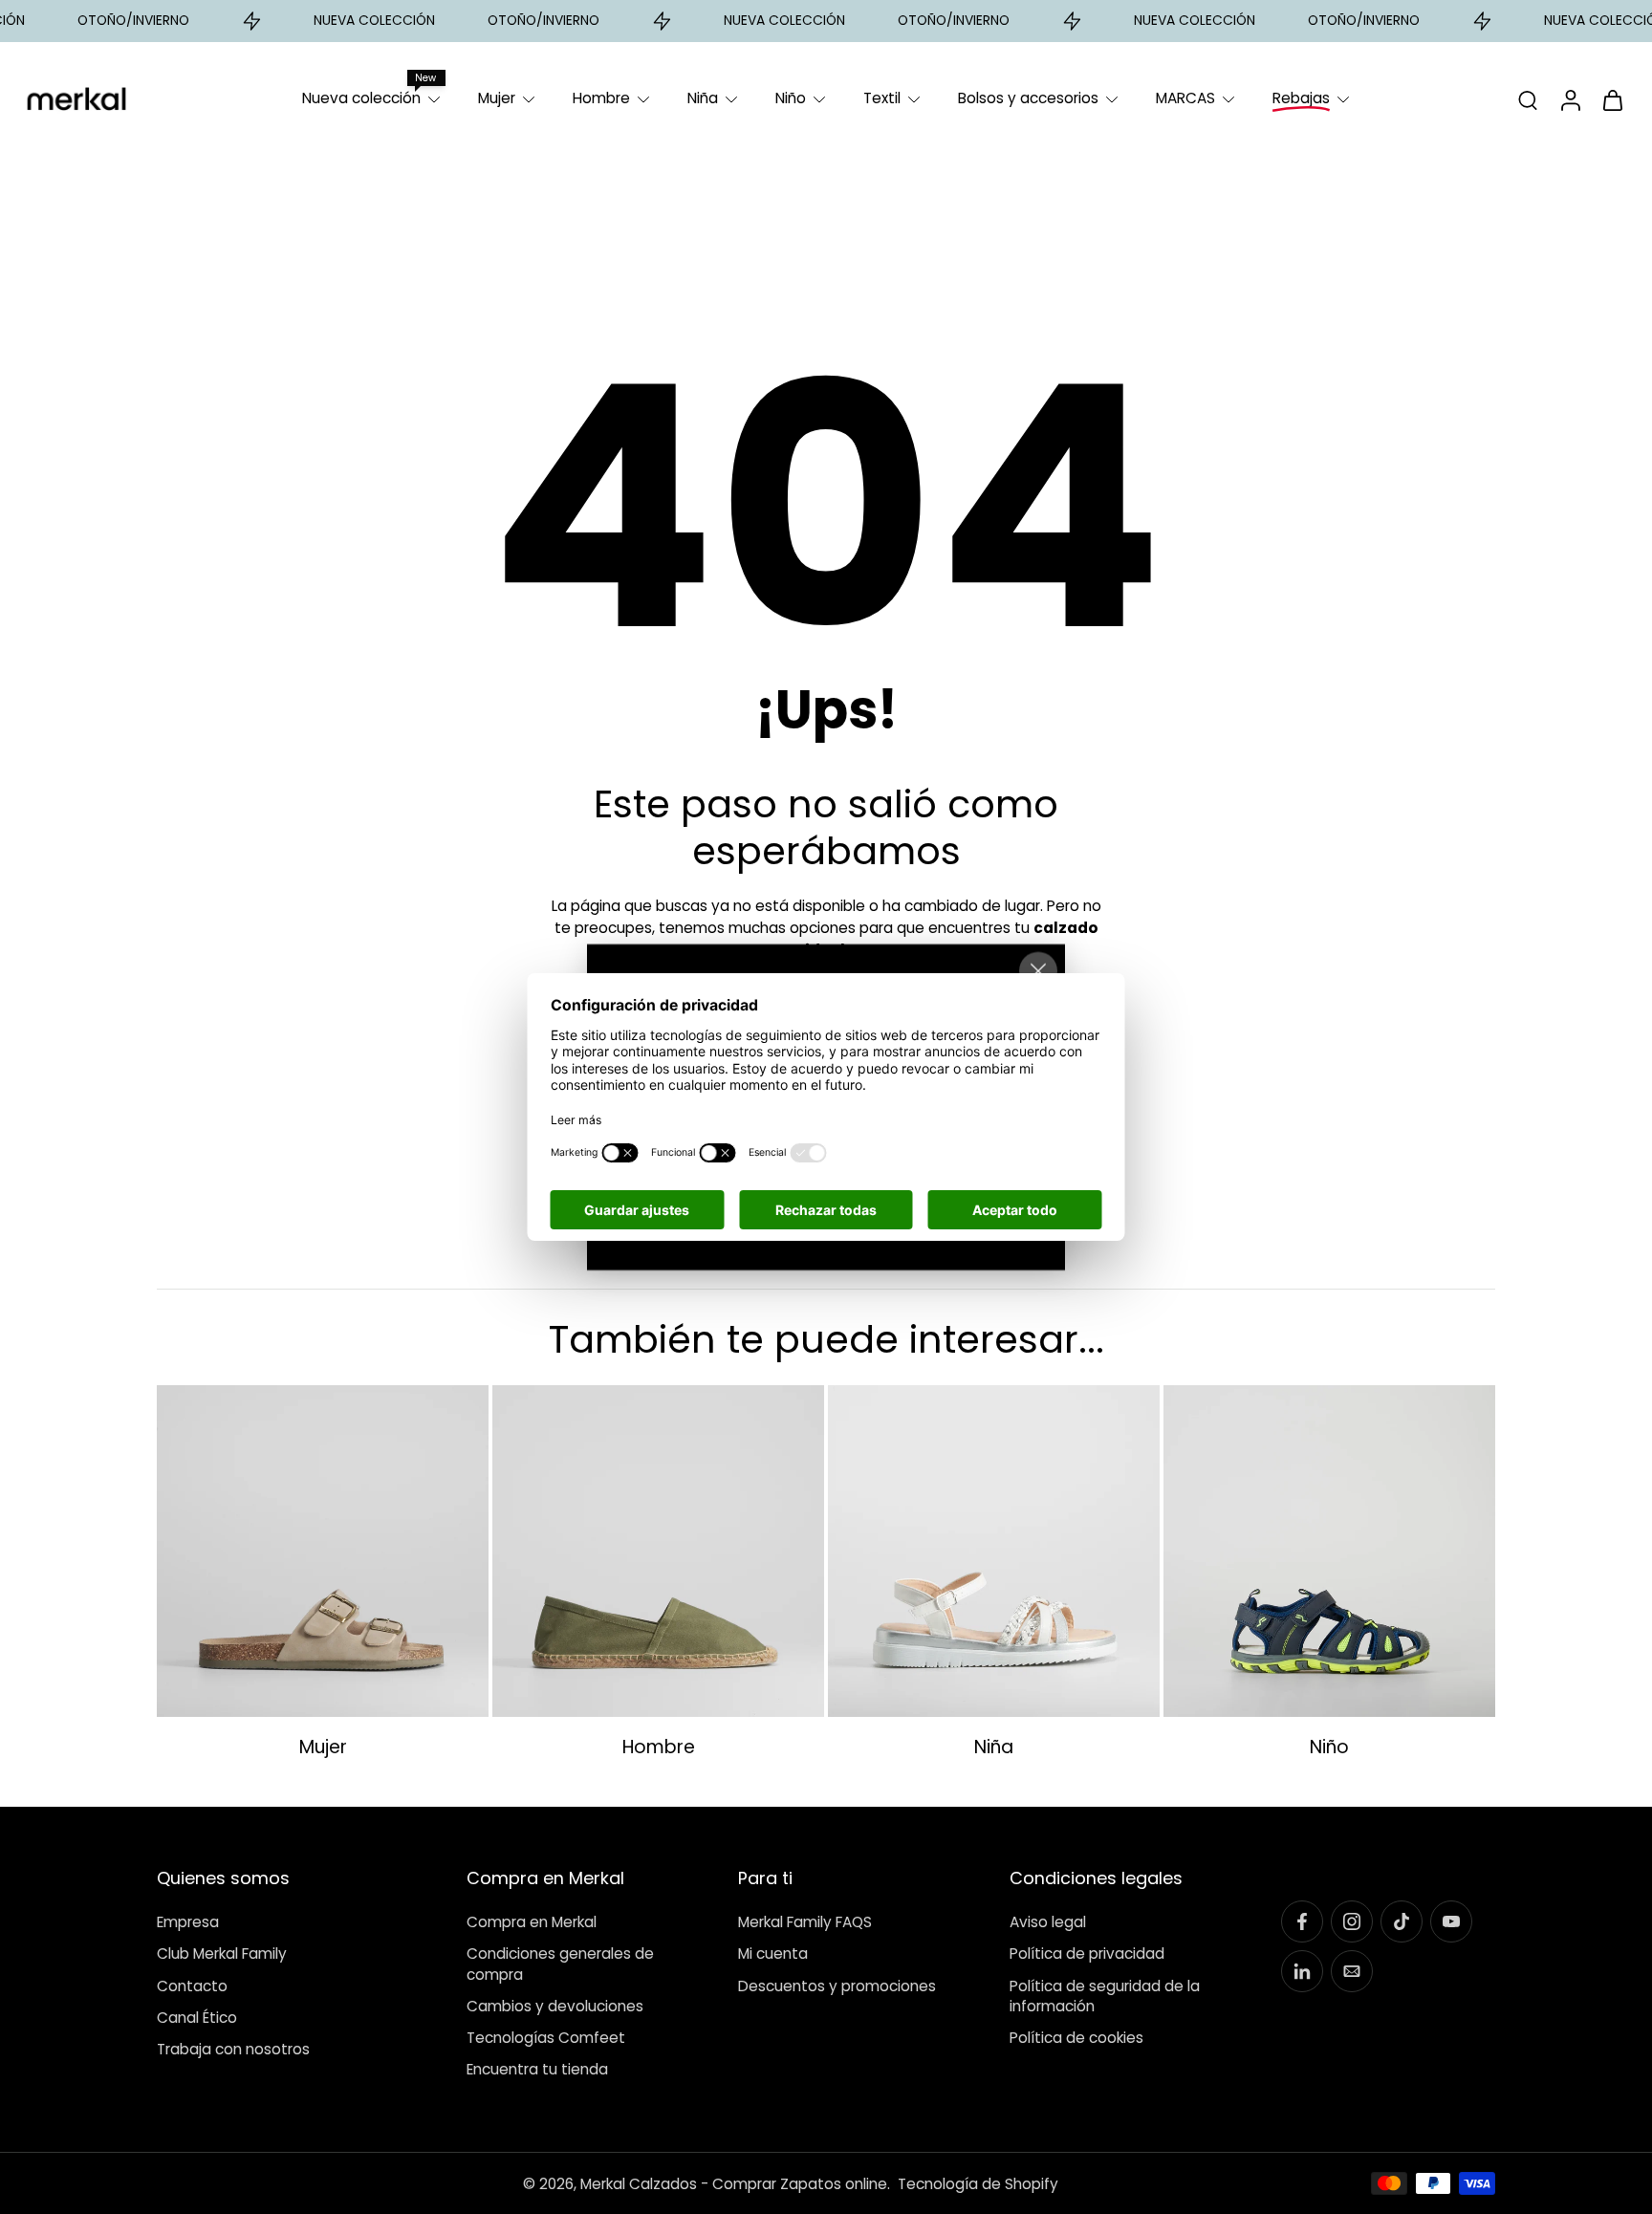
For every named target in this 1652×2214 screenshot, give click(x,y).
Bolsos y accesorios (1028, 98)
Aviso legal (1048, 1922)
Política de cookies (1076, 2038)
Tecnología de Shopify (978, 2183)
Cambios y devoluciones (555, 2005)
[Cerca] (1038, 971)
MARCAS (1185, 98)
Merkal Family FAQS (805, 1922)
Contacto (192, 1985)
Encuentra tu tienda (537, 2069)
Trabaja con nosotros (233, 2049)
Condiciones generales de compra (560, 1964)
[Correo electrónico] (1352, 1971)
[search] (1528, 99)
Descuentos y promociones (837, 1985)
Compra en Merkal (532, 1922)
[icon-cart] (1612, 99)
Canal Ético (197, 2017)
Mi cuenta (773, 1954)
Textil (882, 98)
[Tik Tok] (1402, 1921)
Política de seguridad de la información (1105, 1995)
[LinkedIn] (1302, 1971)
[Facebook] (1302, 1921)
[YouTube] (1451, 1921)
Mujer (497, 98)
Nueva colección (361, 98)
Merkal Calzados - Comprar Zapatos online (734, 2183)
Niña (703, 98)
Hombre (601, 98)
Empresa (188, 1922)
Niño (791, 98)
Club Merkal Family (222, 1954)
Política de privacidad (1087, 1954)
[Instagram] (1352, 1921)
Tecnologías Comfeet (546, 2038)
